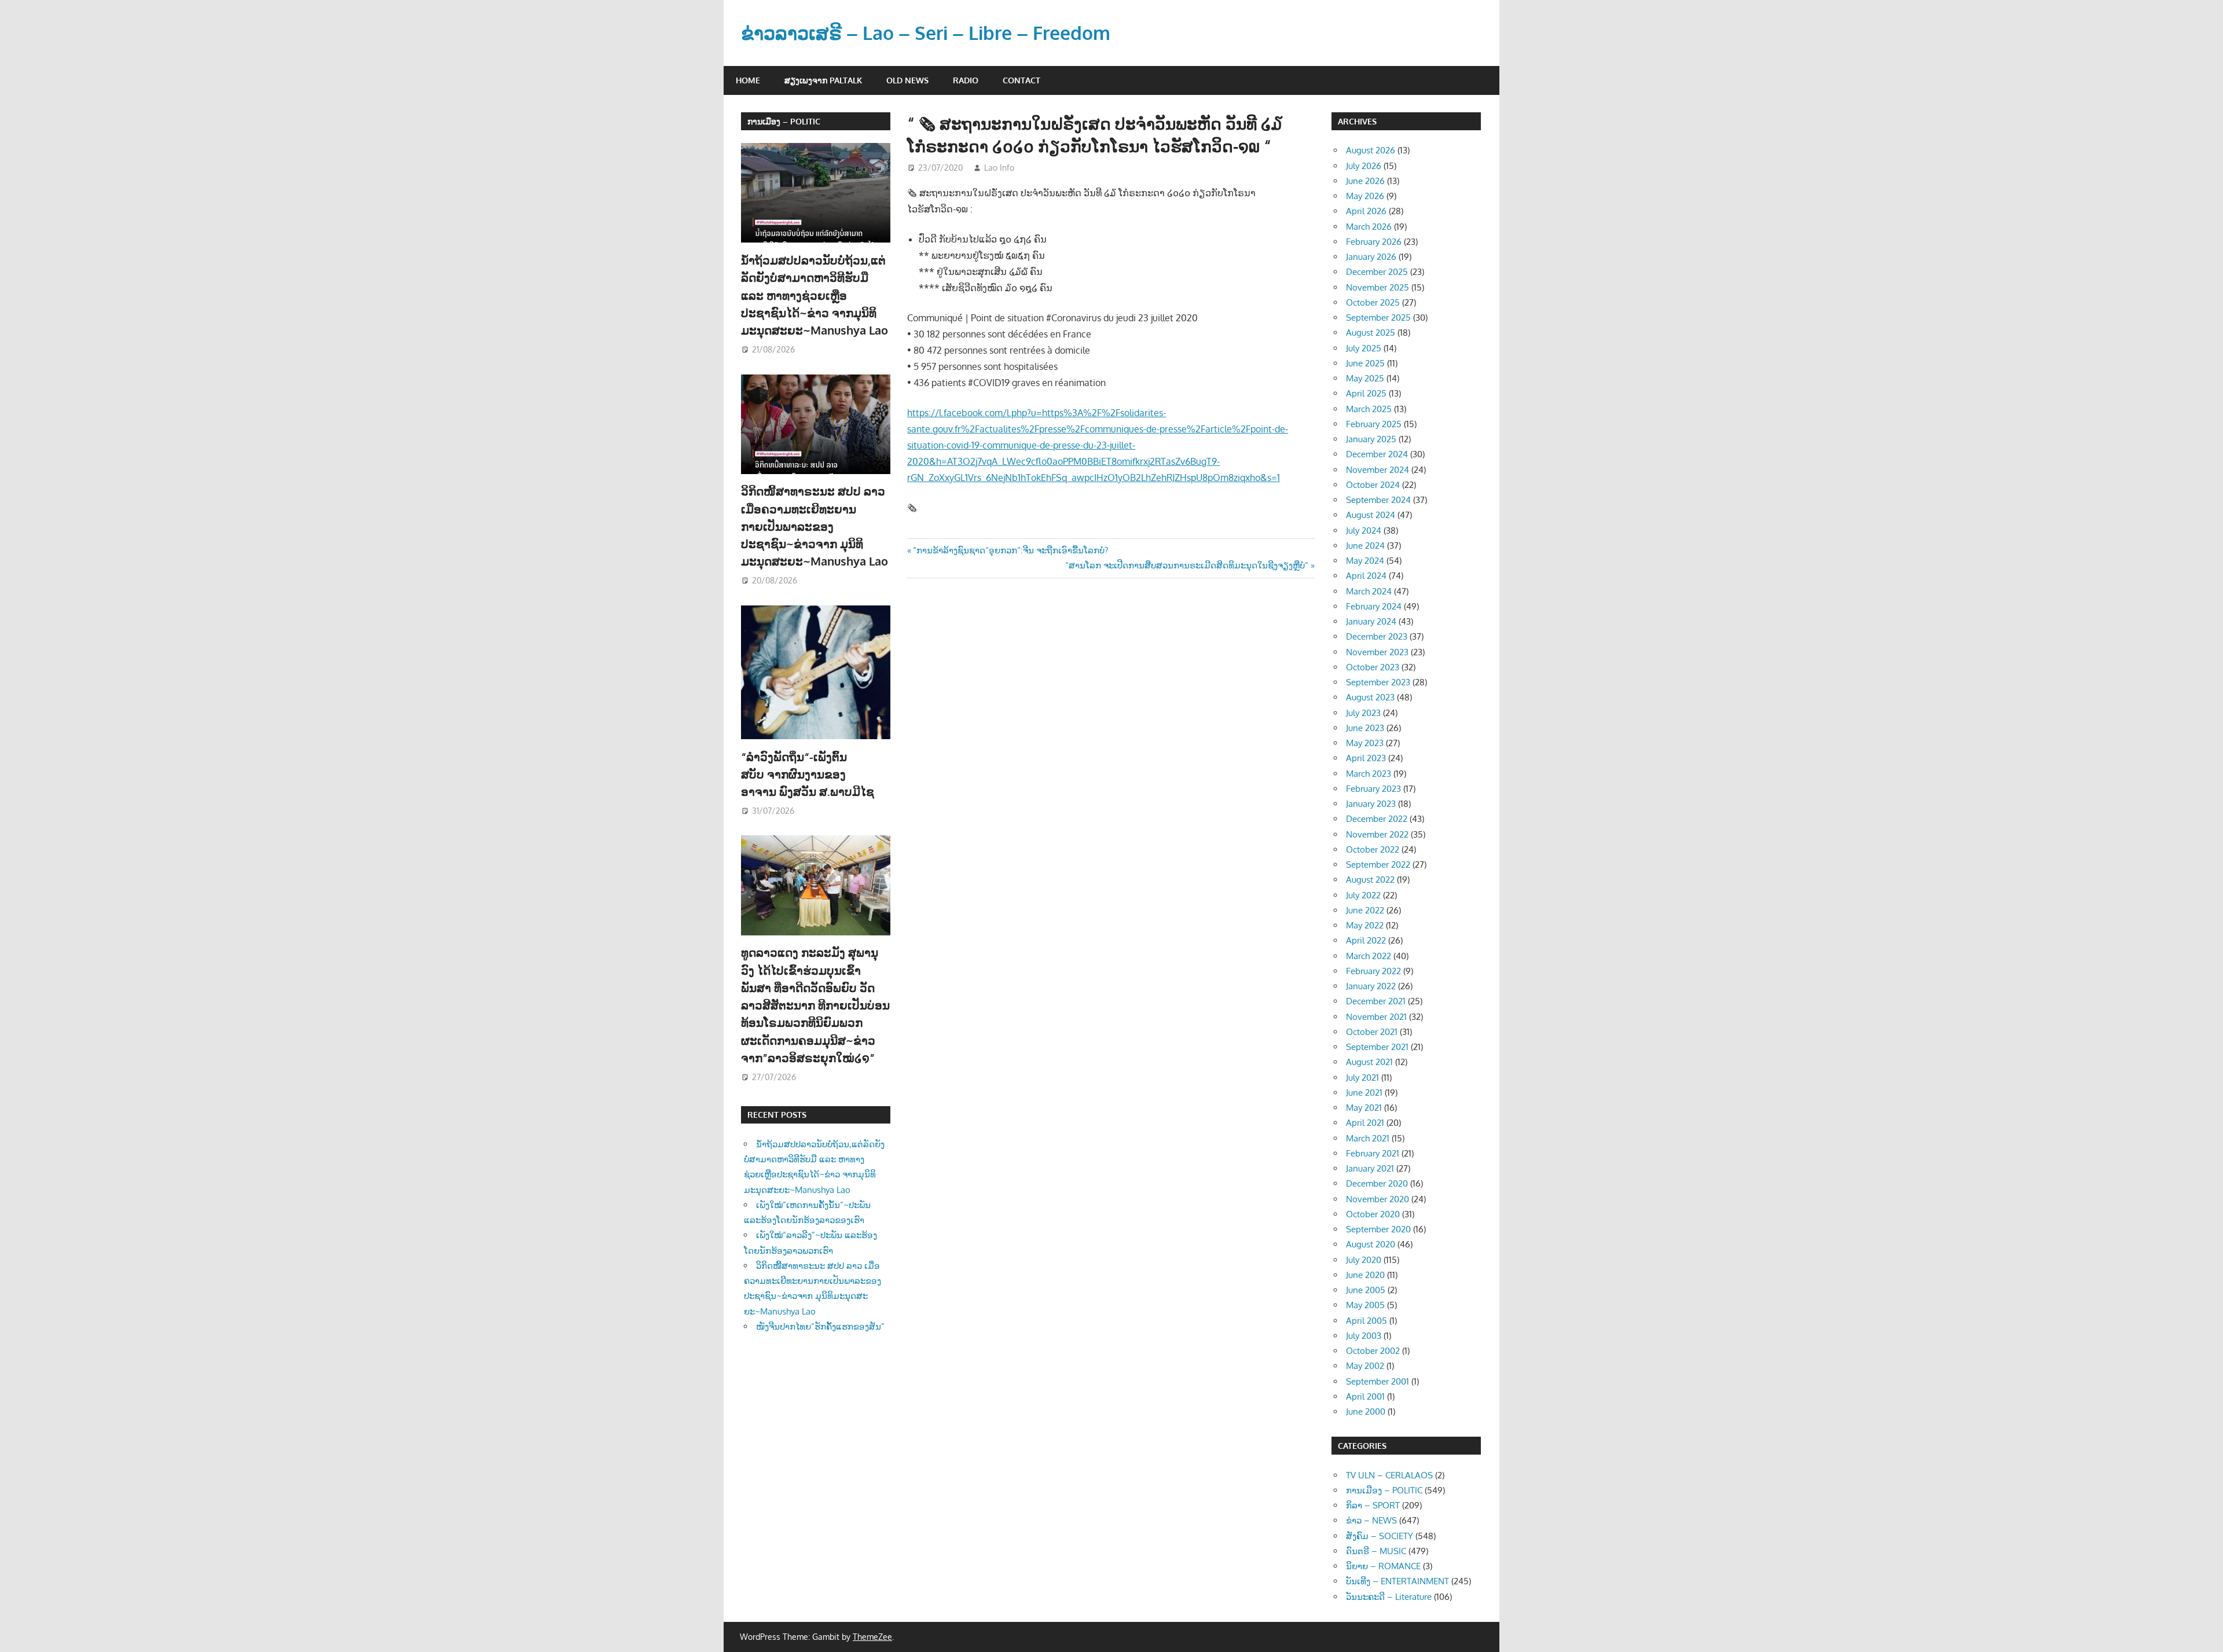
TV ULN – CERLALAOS (1389, 1475)
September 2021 (1377, 1047)
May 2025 (1365, 378)
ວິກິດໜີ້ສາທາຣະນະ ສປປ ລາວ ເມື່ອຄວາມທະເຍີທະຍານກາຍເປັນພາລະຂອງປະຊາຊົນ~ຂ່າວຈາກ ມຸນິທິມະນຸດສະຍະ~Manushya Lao (815, 526)
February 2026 (1374, 242)
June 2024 (1365, 546)
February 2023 (1373, 789)
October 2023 (1373, 667)
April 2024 (1366, 576)
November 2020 (1378, 1199)
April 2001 (1365, 1396)
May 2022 (1365, 925)
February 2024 (1374, 606)
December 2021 (1376, 1001)
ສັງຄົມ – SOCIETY (1380, 1536)
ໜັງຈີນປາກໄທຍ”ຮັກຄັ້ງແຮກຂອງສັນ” (820, 1326)
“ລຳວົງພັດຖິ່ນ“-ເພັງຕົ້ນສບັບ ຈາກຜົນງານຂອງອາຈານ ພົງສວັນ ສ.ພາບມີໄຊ (809, 774)
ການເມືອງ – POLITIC (784, 121)
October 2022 (1373, 849)
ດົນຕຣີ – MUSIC (1376, 1551)
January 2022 (1371, 986)
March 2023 (1369, 774)
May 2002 (1365, 1366)
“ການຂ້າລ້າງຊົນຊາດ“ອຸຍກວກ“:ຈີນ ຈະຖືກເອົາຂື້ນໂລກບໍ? (1010, 550)
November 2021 (1376, 1017)
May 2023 (1365, 743)
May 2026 (1365, 196)
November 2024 (1378, 470)
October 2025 (1373, 302)
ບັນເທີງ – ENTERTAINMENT (1397, 1581)
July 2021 (1362, 1078)
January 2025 (1371, 439)
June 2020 (1365, 1275)
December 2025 (1377, 272)
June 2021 (1364, 1093)
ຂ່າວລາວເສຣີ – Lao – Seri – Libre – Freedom (926, 33)
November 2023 (1377, 652)
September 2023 (1378, 682)
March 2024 (1369, 591)
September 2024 (1378, 500)
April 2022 (1366, 940)
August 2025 (1371, 333)
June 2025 (1365, 363)
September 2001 (1378, 1381)
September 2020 (1378, 1229)
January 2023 (1371, 804)
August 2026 (1371, 150)
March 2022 (1369, 956)
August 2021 (1369, 1062)
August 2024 (1371, 515)
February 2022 (1373, 971)
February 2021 (1373, 1153)
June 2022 (1365, 910)
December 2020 (1377, 1183)
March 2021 (1368, 1138)
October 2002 (1373, 1351)
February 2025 (1374, 424)
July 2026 (1364, 166)
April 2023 (1366, 758)
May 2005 (1365, 1305)
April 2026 (1366, 211)
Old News (907, 80)
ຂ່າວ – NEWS (1371, 1520)
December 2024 (1377, 454)
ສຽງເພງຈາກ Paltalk (823, 80)
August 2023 (1370, 697)
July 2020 (1364, 1260)
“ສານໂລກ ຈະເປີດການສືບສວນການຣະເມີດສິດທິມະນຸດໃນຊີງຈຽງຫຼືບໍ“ (1187, 565)
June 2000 (1366, 1411)
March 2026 (1369, 227)
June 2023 (1365, 728)
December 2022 (1377, 819)
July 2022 (1363, 895)
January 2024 (1371, 621)
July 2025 (1364, 348)
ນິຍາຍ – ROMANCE (1383, 1566)
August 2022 (1370, 880)
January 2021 (1370, 1168)
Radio (966, 80)
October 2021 (1372, 1032)
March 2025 (1369, 409)
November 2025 (1378, 287)
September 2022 (1378, 864)
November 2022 (1377, 834)
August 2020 (1371, 1244)
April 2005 (1367, 1321)
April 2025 (1366, 393)
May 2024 (1365, 561)
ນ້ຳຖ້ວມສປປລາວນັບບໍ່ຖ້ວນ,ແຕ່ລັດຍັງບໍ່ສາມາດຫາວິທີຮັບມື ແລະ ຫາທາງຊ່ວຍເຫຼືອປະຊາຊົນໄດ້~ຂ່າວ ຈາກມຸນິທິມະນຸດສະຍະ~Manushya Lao (815, 295)
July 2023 (1363, 713)
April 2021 (1365, 1123)
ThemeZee (872, 1637)
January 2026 (1371, 257)
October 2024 (1373, 485)
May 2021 (1364, 1108)
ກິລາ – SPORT (1373, 1505)
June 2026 (1365, 181)
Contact (1021, 80)
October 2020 (1373, 1214)
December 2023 (1377, 636)
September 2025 (1378, 317)
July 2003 (1364, 1336)
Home (748, 80)
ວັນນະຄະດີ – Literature (1389, 1597)
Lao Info (999, 168)
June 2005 (1366, 1290)
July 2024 (1364, 531)
